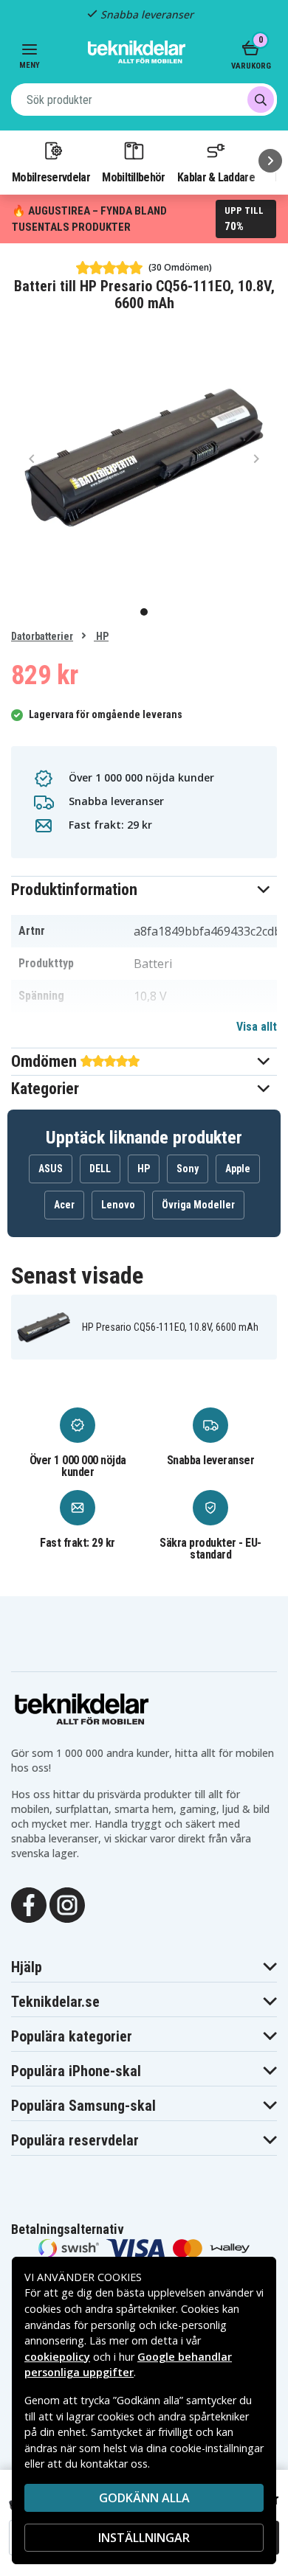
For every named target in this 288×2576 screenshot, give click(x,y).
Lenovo (118, 1205)
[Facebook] (29, 1904)
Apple (238, 1169)
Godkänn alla (144, 2498)
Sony (188, 1169)
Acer (64, 1205)
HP (101, 636)
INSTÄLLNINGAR (144, 2538)
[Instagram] (67, 1904)
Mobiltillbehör (133, 177)
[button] (144, 890)
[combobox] (144, 100)
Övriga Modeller (198, 1205)
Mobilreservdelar (51, 177)
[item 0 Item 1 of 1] (144, 458)
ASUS (51, 1169)
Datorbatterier (42, 636)
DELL (100, 1169)
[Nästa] (270, 161)
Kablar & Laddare (216, 177)
